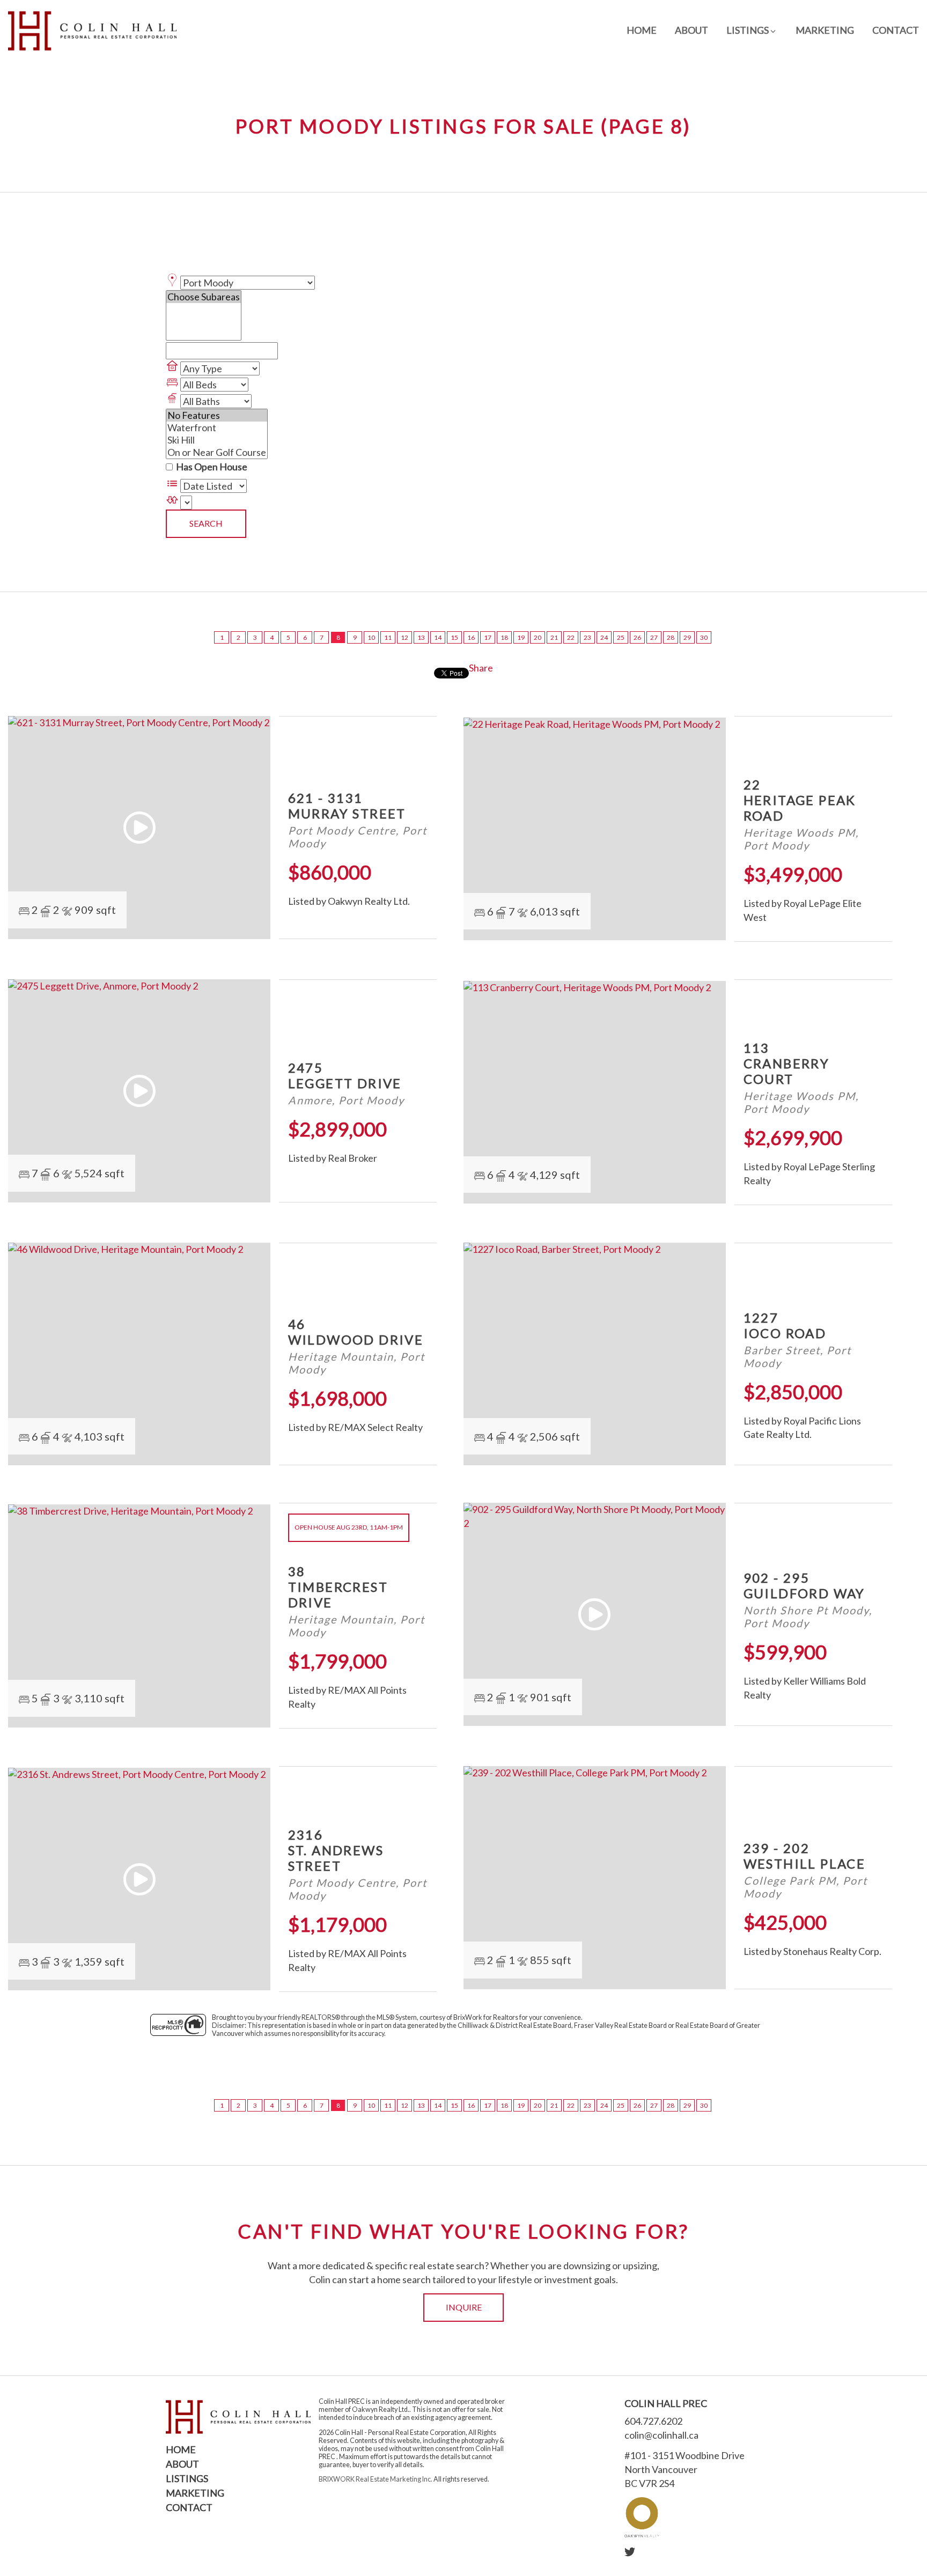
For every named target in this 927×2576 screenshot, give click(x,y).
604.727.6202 (653, 2421)
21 (554, 637)
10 (371, 637)
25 (621, 637)
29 (687, 637)
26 (637, 637)
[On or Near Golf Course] (217, 452)
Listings (187, 2478)
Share (481, 668)
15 (454, 637)
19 (521, 637)
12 (404, 637)
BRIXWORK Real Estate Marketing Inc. (376, 2479)
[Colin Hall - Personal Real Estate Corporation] (92, 30)
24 (604, 637)
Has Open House (211, 467)
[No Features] (217, 415)
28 (671, 637)
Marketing (825, 30)
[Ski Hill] (217, 440)
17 (488, 637)
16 (471, 637)
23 (587, 637)
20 (538, 637)
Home (642, 30)
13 (421, 637)
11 (388, 637)
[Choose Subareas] (204, 297)
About (691, 30)
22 (571, 637)
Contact (896, 30)
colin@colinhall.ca (661, 2435)
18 (504, 637)
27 (654, 637)
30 (704, 637)
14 (438, 637)
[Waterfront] (217, 428)
